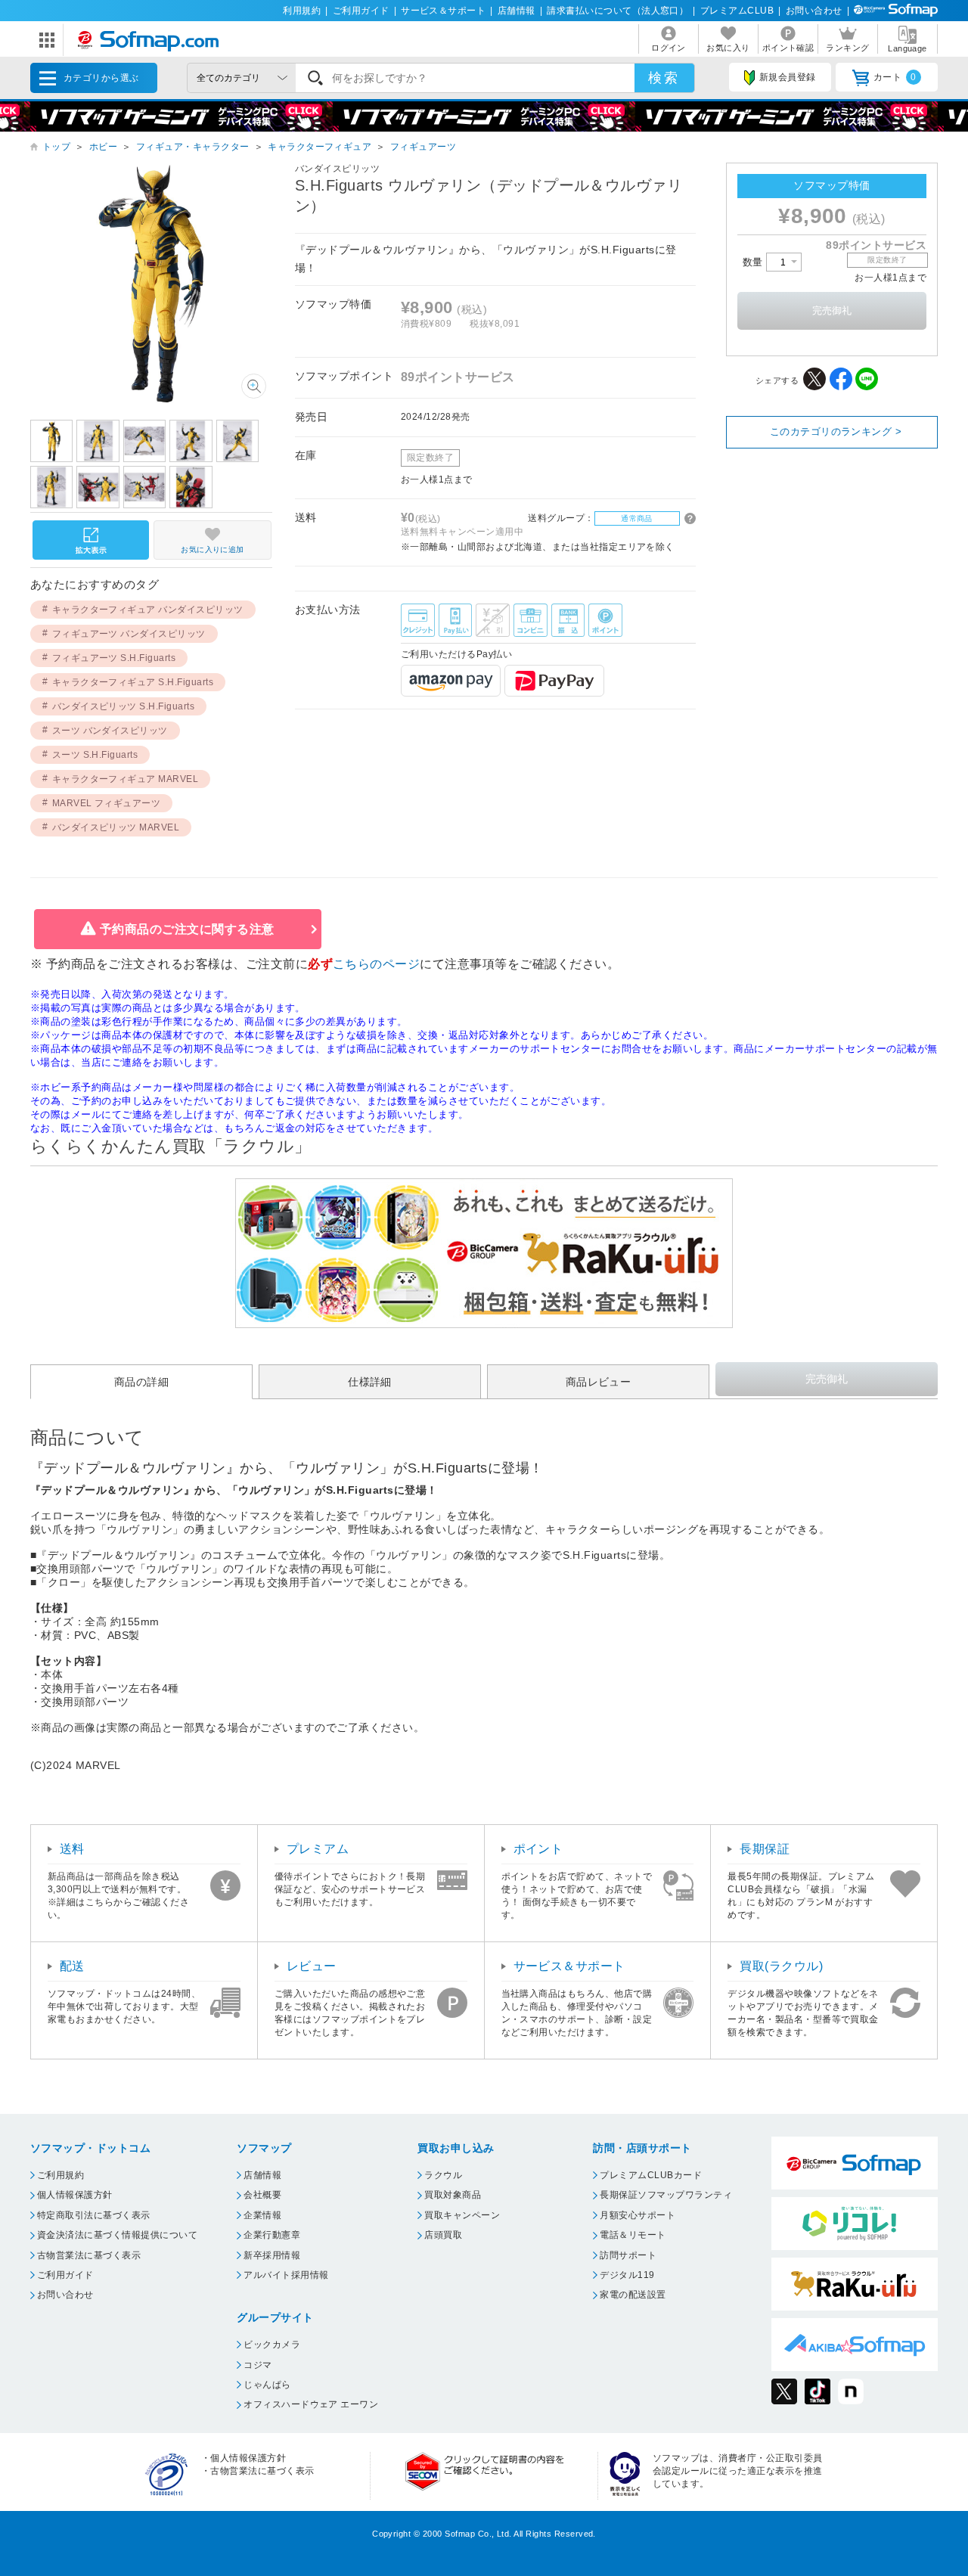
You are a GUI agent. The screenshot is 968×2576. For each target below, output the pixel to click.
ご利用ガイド (361, 11)
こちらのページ (376, 964)
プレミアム (318, 1849)
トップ (56, 147)
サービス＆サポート (443, 11)
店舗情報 (517, 11)
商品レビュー (599, 1382)
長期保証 (765, 1849)
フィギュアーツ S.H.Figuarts (114, 658)
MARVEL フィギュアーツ (107, 803)
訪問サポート (628, 2255)
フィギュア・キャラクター (193, 147)
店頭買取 (443, 2235)
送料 (72, 1849)
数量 (754, 262)
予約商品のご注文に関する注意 (187, 929)
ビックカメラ (272, 2345)
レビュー (312, 1966)
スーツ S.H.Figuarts (95, 755)
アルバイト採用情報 (286, 2275)
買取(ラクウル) (781, 1966)
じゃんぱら (267, 2385)
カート (895, 77)
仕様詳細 (370, 1382)
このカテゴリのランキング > (836, 431)
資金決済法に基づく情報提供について (117, 2235)
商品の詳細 (141, 1382)
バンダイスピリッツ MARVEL (116, 827)
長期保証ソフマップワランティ (666, 2195)
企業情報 (262, 2215)
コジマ (258, 2365)
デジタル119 (627, 2275)
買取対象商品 (453, 2195)
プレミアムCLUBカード (651, 2175)
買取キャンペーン (462, 2215)
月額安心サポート (638, 2215)
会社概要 (262, 2195)
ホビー (103, 147)
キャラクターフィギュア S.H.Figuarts (133, 682)
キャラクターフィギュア (320, 147)
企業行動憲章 (272, 2235)
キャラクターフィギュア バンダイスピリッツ (148, 610)
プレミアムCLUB (737, 11)
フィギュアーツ (423, 147)
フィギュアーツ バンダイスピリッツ (129, 634)
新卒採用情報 (272, 2255)
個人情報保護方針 (75, 2195)
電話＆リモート (633, 2235)
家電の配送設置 (633, 2295)
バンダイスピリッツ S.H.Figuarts (124, 706)
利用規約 (302, 11)
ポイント (538, 1849)
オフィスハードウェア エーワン (311, 2404)
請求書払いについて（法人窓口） (617, 11)
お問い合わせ (814, 11)
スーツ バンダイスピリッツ (110, 731)
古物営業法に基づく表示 (89, 2255)
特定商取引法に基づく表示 (94, 2215)
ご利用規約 (60, 2175)
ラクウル (443, 2175)
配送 (72, 1966)
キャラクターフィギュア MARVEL (126, 779)
